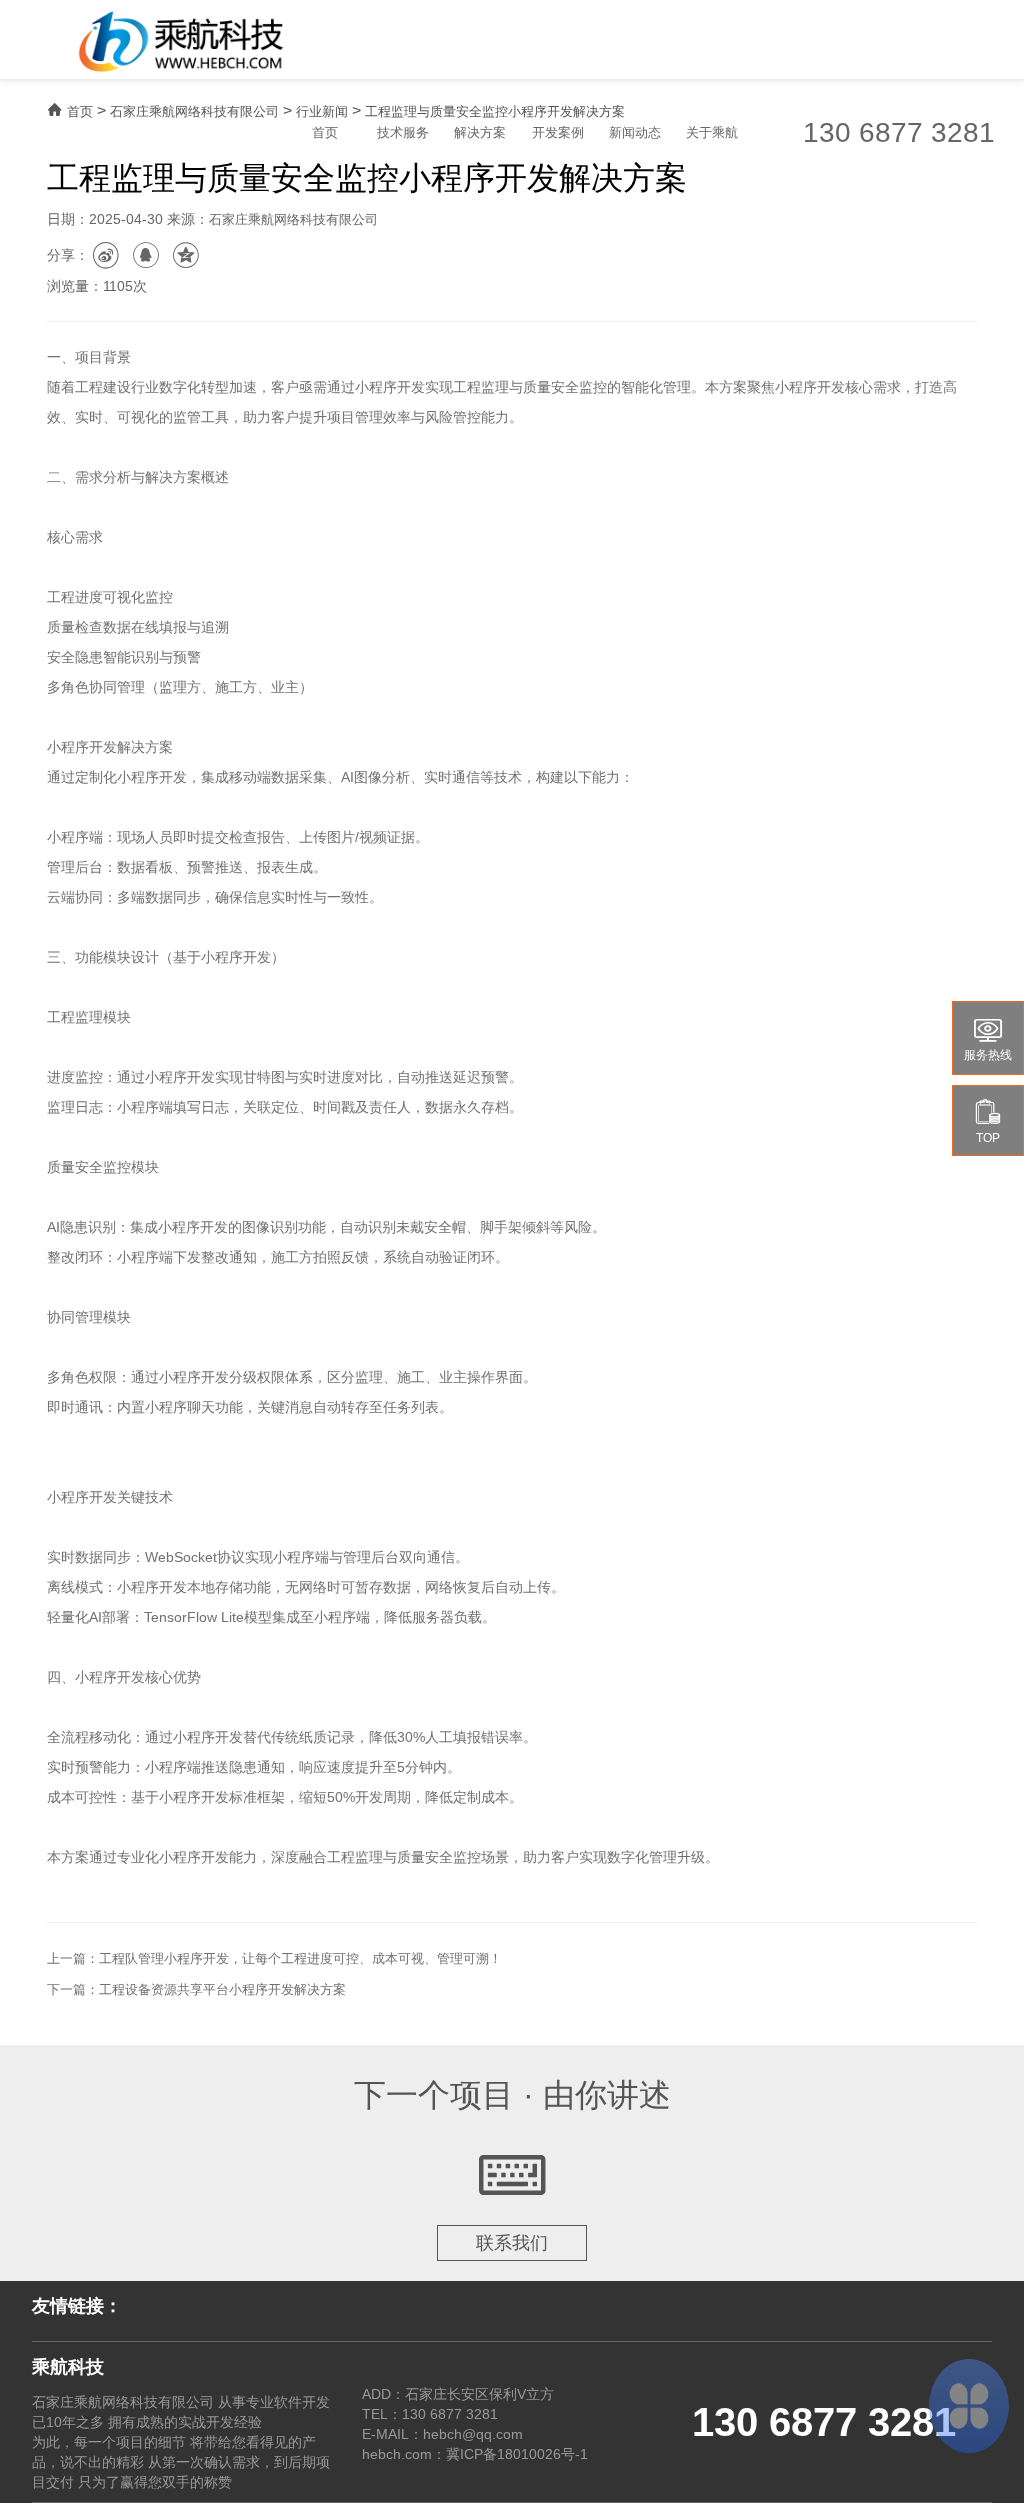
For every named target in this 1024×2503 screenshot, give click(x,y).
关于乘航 (712, 132)
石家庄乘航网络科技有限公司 (194, 111)
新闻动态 (635, 132)
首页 (325, 132)
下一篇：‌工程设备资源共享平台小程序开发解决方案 (196, 1989)
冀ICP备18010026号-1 (517, 2454)
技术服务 (403, 132)
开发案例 (558, 132)
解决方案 (480, 132)
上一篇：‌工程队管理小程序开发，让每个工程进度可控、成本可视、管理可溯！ (274, 1958)
